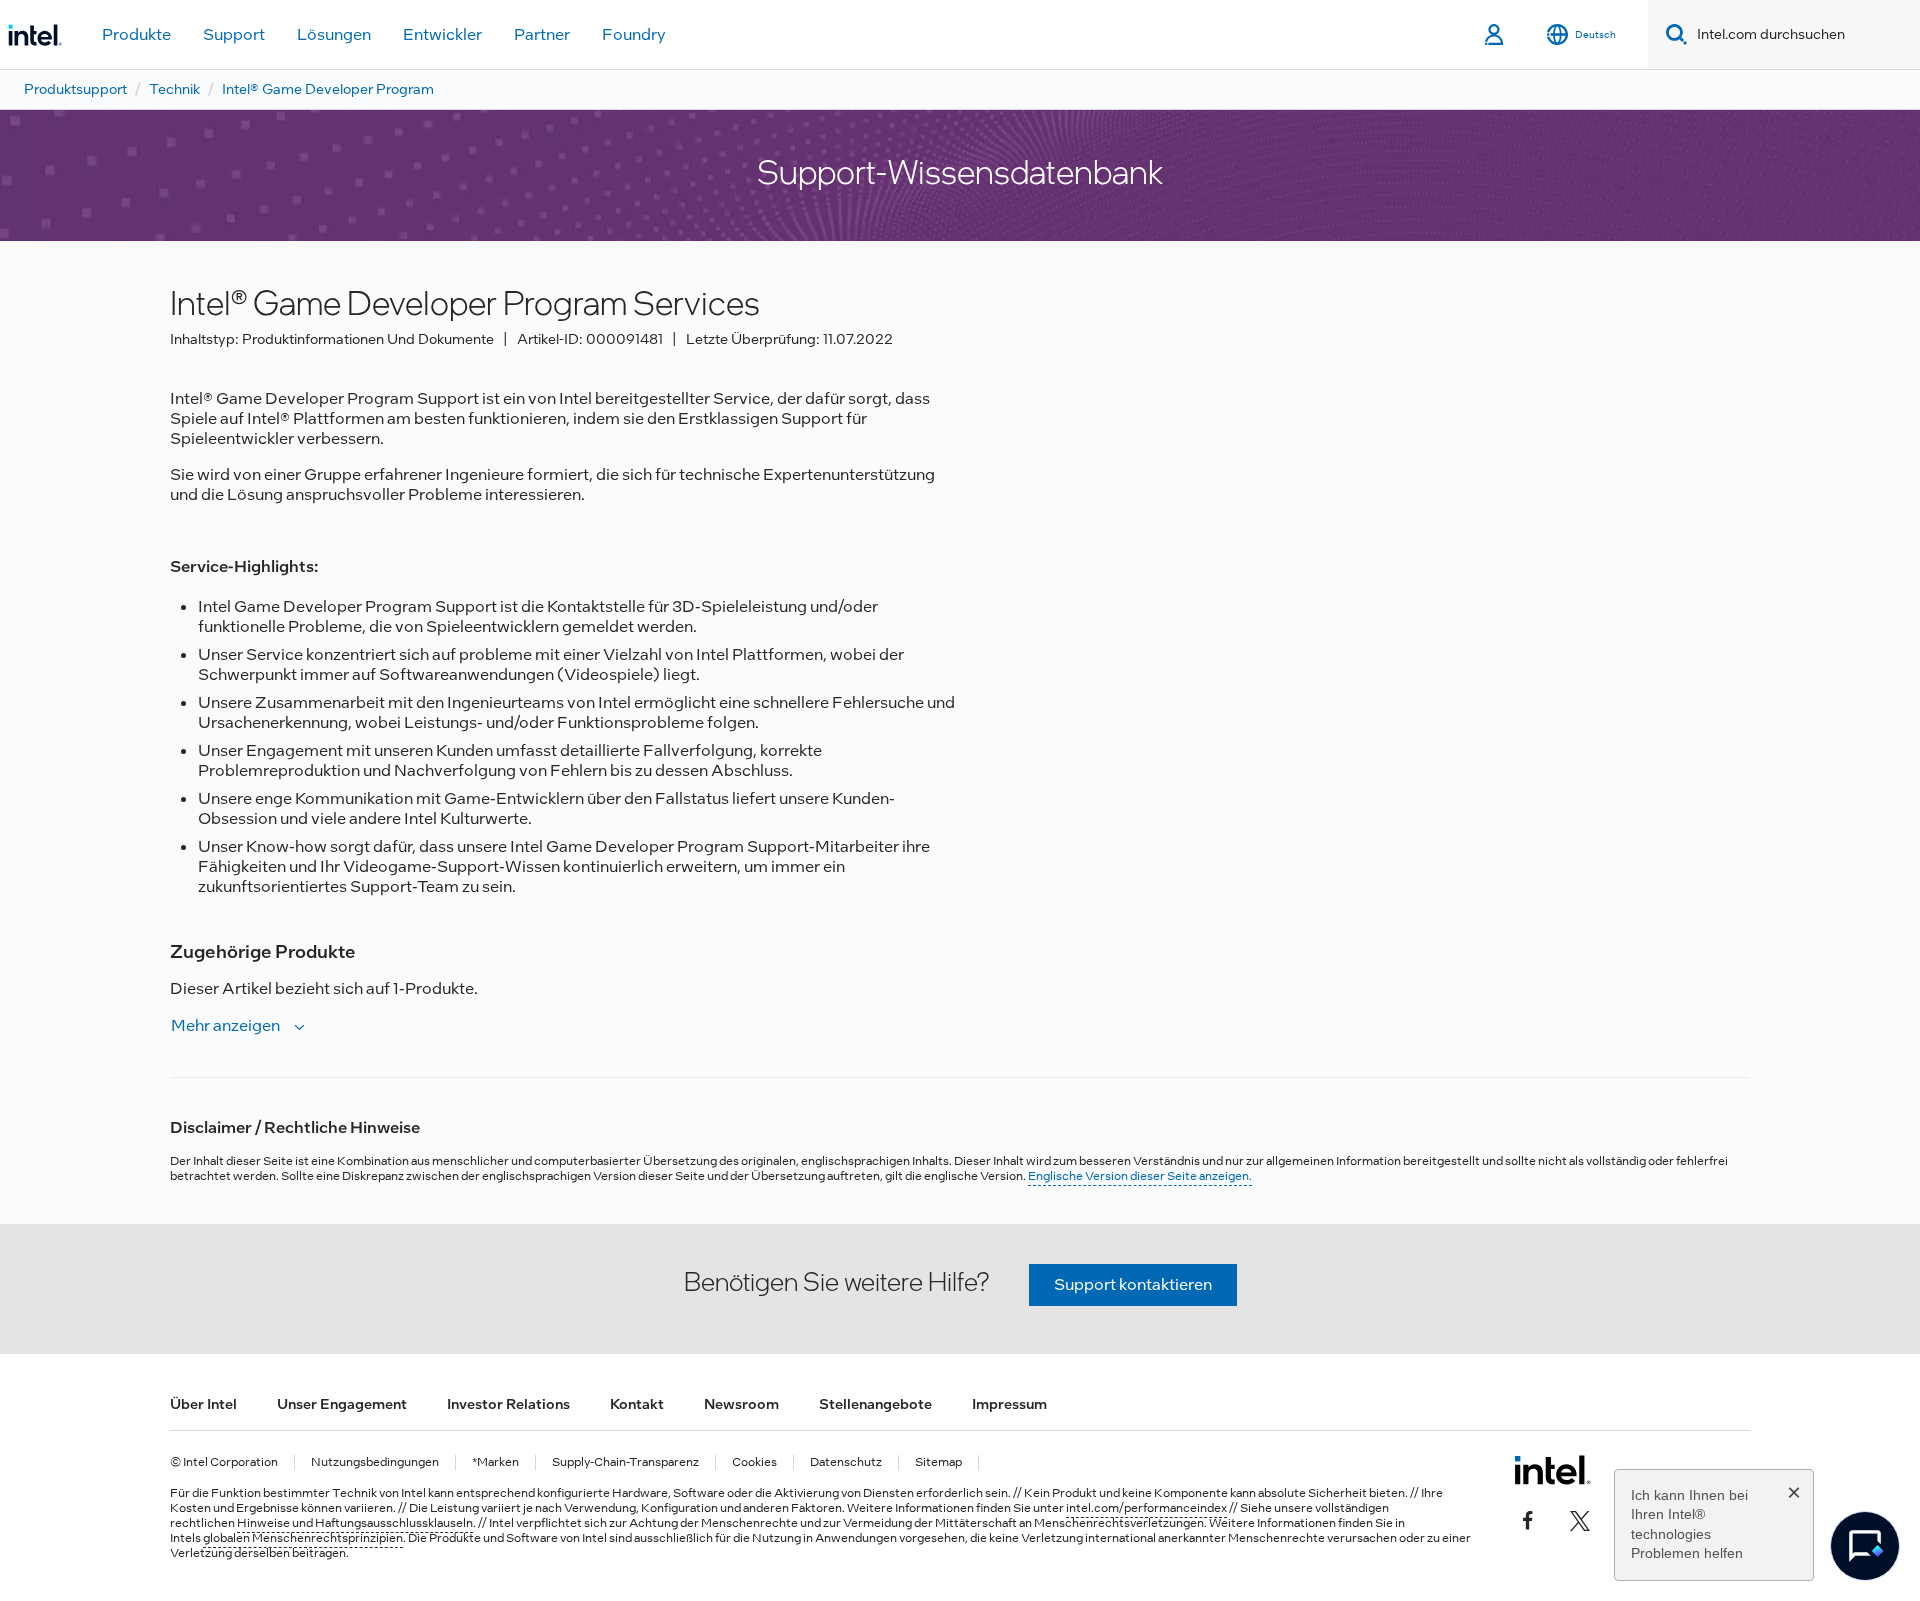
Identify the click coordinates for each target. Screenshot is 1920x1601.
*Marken (495, 1462)
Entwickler (442, 34)
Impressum (1009, 1404)
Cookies (754, 1462)
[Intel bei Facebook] (1528, 1518)
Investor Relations (508, 1404)
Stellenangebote (875, 1404)
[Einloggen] (1495, 35)
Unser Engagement (342, 1404)
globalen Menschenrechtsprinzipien (303, 1538)
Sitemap (938, 1462)
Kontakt (637, 1404)
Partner (542, 34)
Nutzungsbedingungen (375, 1462)
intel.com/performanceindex (1146, 1508)
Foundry (634, 34)
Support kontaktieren (1133, 1284)
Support (234, 34)
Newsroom (741, 1404)
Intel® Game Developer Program (328, 89)
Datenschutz (846, 1462)
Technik (174, 89)
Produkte (136, 34)
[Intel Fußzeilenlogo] (1552, 1470)
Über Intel (203, 1404)
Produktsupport (75, 89)
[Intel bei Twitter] (1580, 1518)
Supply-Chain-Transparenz (625, 1462)
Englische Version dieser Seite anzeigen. (1140, 1176)
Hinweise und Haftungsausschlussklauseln (355, 1523)
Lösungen (334, 34)
